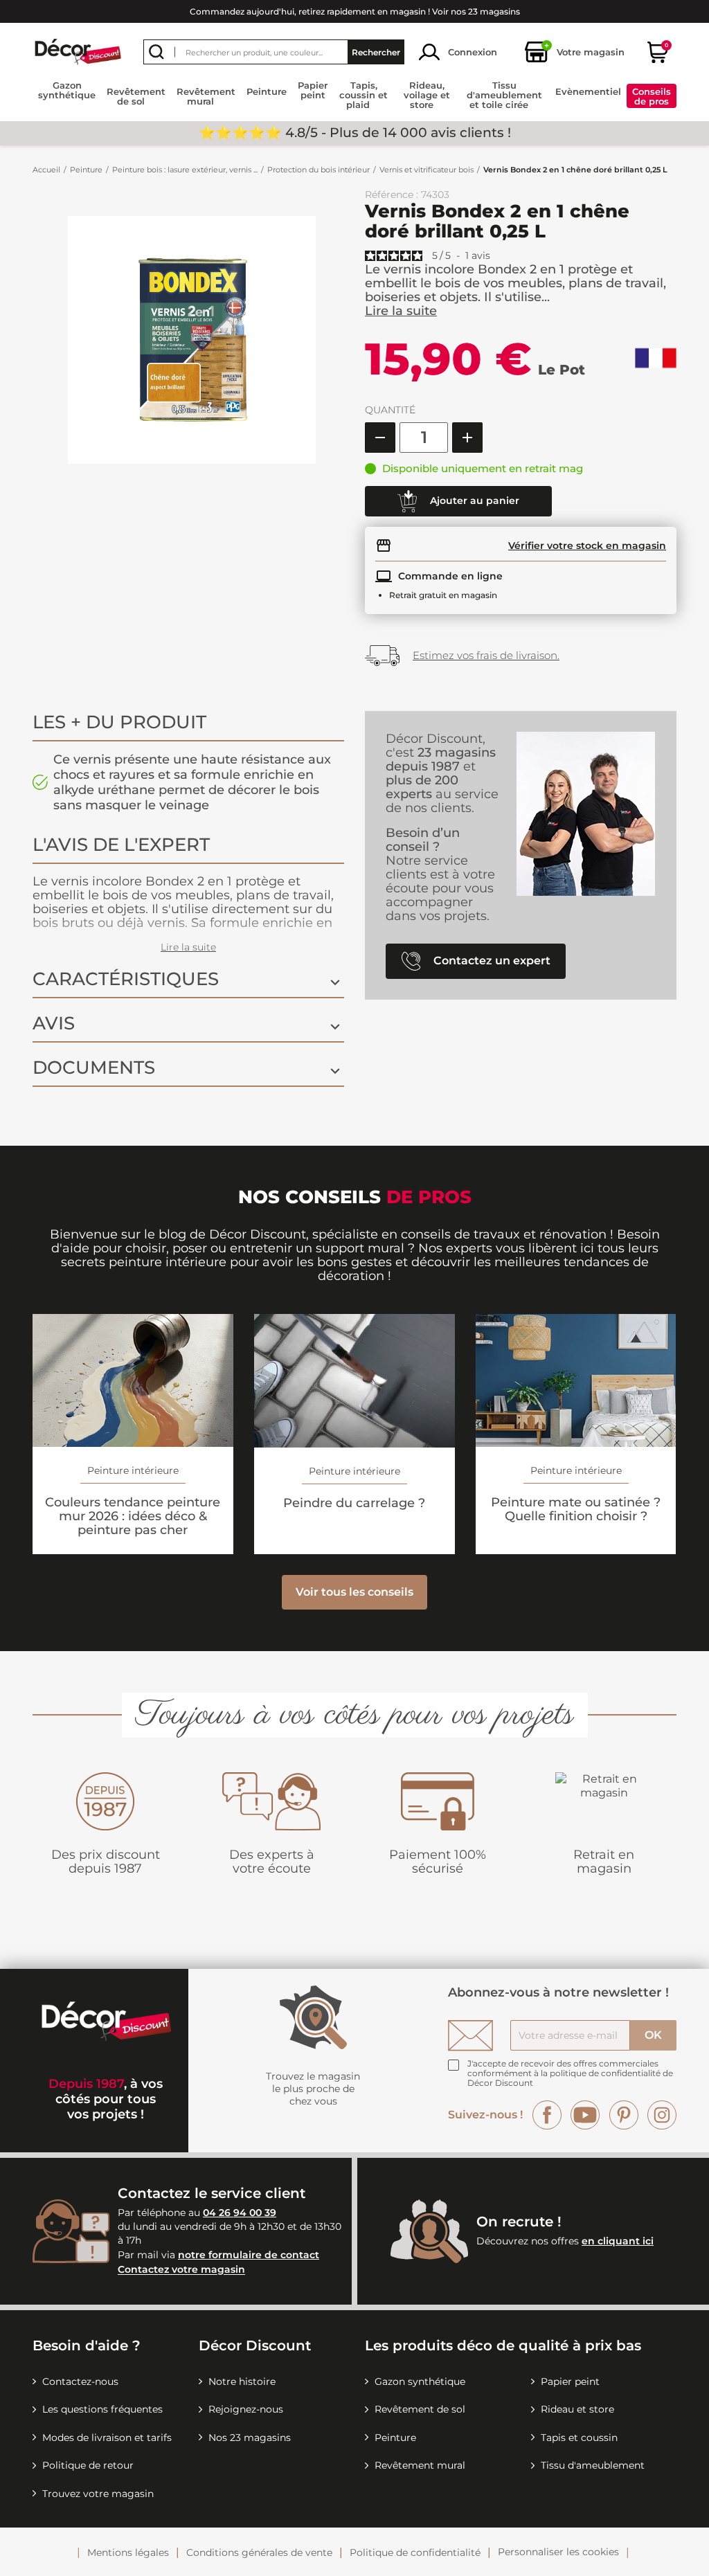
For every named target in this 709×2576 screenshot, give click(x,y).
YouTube (585, 2115)
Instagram (662, 2115)
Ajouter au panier (473, 500)
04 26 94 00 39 (240, 2213)
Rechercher (376, 52)
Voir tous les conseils (354, 1592)
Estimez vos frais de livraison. (486, 655)
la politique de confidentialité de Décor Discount (570, 2078)
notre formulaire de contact (249, 2255)
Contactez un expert (491, 960)
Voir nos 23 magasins (476, 11)
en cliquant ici (618, 2241)
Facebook (547, 2115)
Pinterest (624, 2115)
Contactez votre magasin (181, 2270)
